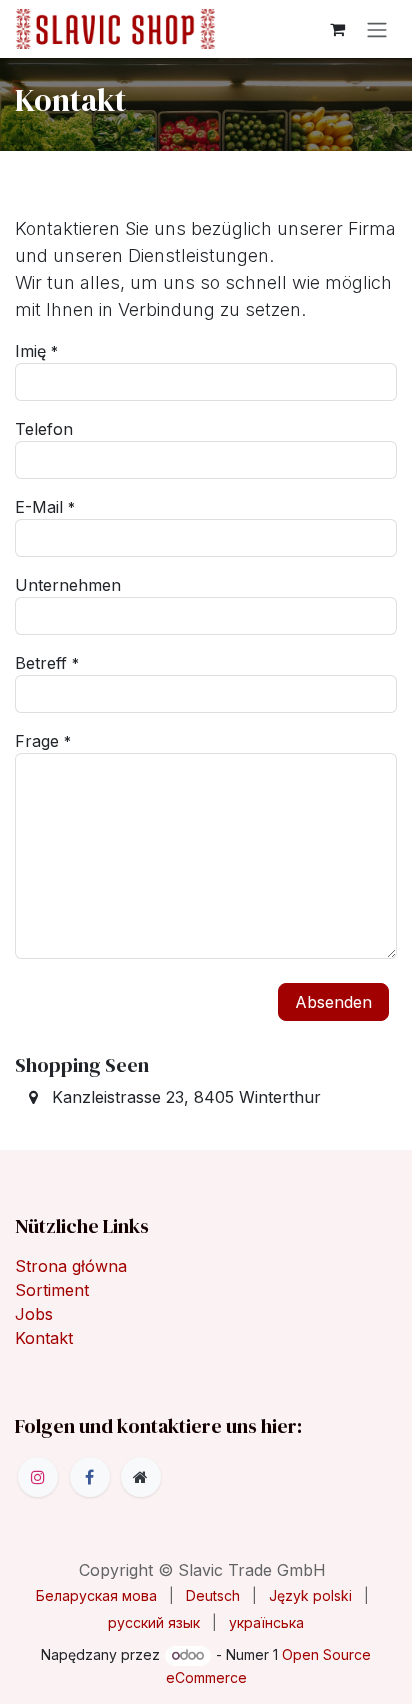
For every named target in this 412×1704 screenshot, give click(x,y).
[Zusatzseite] (141, 1477)
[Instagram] (38, 1477)
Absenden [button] (333, 1002)
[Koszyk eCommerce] (337, 29)
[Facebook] (90, 1477)
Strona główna (71, 1266)
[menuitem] (96, 1595)
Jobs (34, 1314)
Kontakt (44, 1338)
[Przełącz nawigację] (377, 29)
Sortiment (52, 1290)
